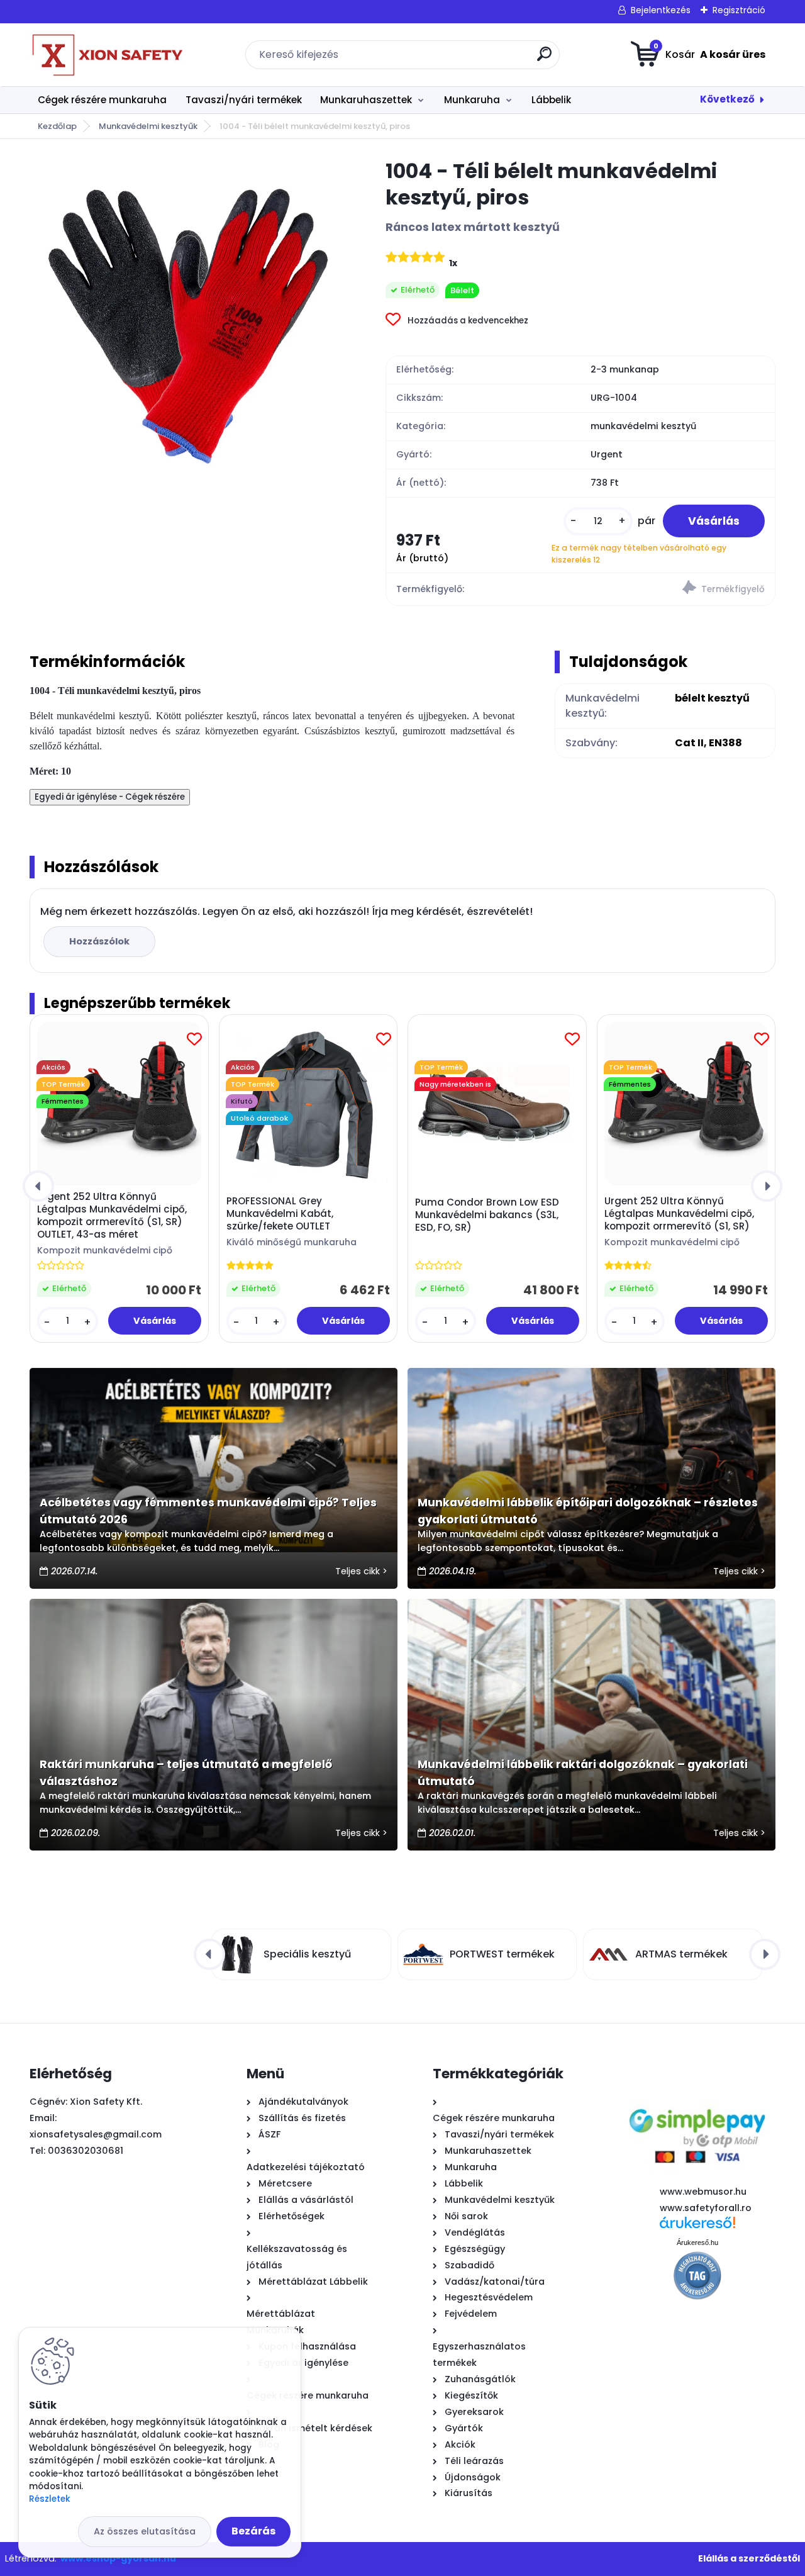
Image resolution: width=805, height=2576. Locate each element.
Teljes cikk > (361, 1571)
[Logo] (107, 55)
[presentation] (38, 1186)
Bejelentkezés (661, 10)
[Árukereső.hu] (697, 2227)
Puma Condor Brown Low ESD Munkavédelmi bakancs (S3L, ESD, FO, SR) (487, 1215)
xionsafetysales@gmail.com (96, 2134)
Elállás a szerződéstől (749, 2558)
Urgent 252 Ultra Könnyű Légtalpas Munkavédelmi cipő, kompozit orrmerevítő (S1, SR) (679, 1214)
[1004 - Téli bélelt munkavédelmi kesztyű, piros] (187, 316)
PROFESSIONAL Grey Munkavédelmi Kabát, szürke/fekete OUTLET (280, 1214)
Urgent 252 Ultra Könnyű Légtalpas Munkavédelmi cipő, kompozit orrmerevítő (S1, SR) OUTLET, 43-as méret (112, 1216)
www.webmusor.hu (703, 2192)
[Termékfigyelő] (678, 589)
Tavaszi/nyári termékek (244, 100)
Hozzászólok (99, 941)
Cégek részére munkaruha (102, 100)
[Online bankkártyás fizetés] (697, 2098)
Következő (727, 99)
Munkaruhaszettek (366, 100)
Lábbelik (551, 100)
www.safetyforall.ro (706, 2208)
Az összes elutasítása (145, 2531)
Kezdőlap (57, 126)
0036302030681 (86, 2151)
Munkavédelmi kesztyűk (148, 126)
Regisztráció (739, 10)
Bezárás (253, 2531)
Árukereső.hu (697, 2243)
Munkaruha (472, 100)
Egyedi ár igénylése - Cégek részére (110, 797)
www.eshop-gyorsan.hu (118, 2558)
